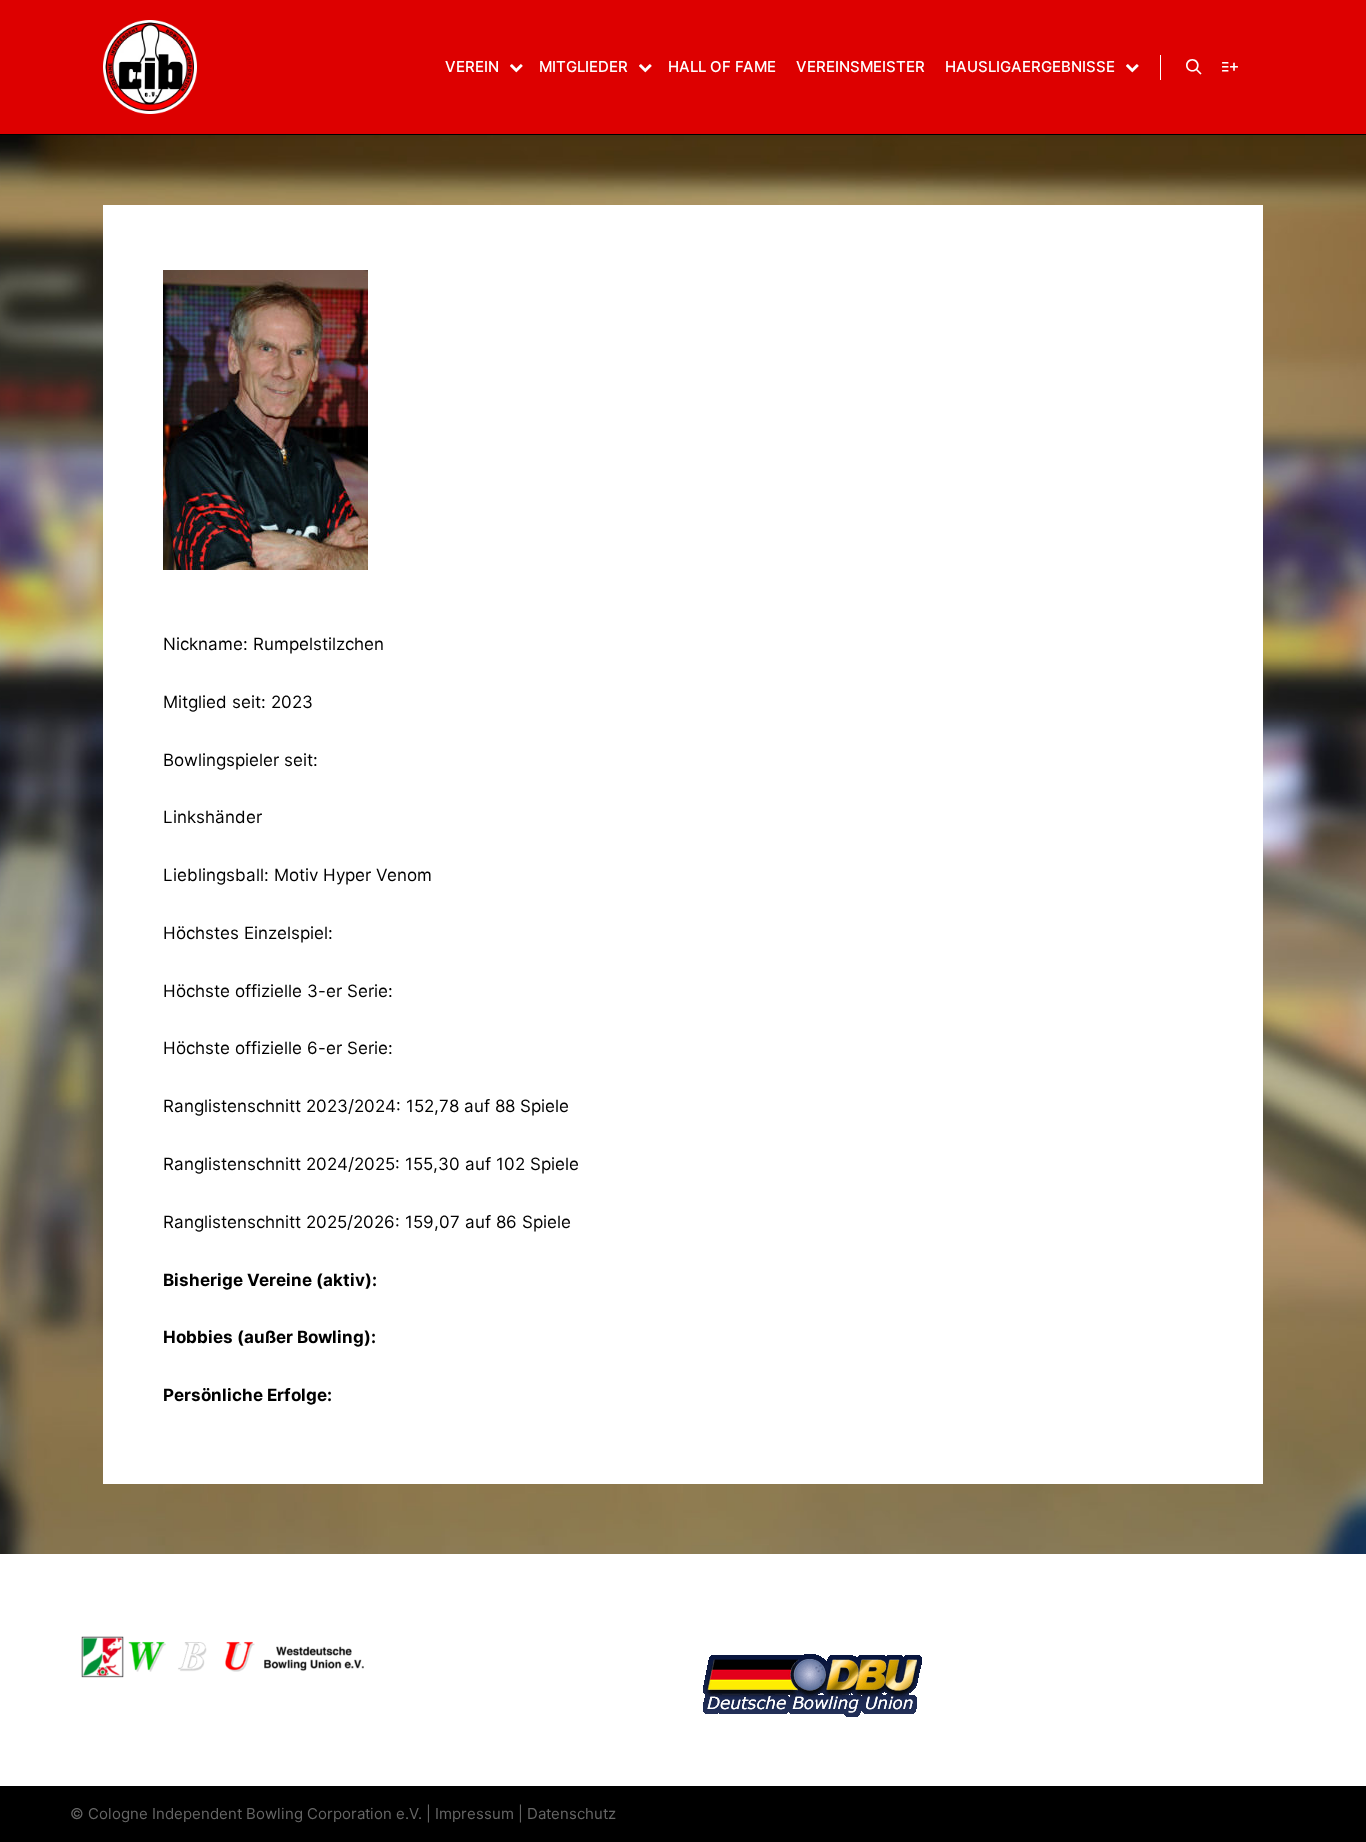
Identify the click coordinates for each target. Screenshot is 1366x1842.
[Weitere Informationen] (1230, 67)
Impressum (474, 1813)
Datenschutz (571, 1813)
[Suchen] (1194, 67)
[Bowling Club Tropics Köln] (150, 67)
